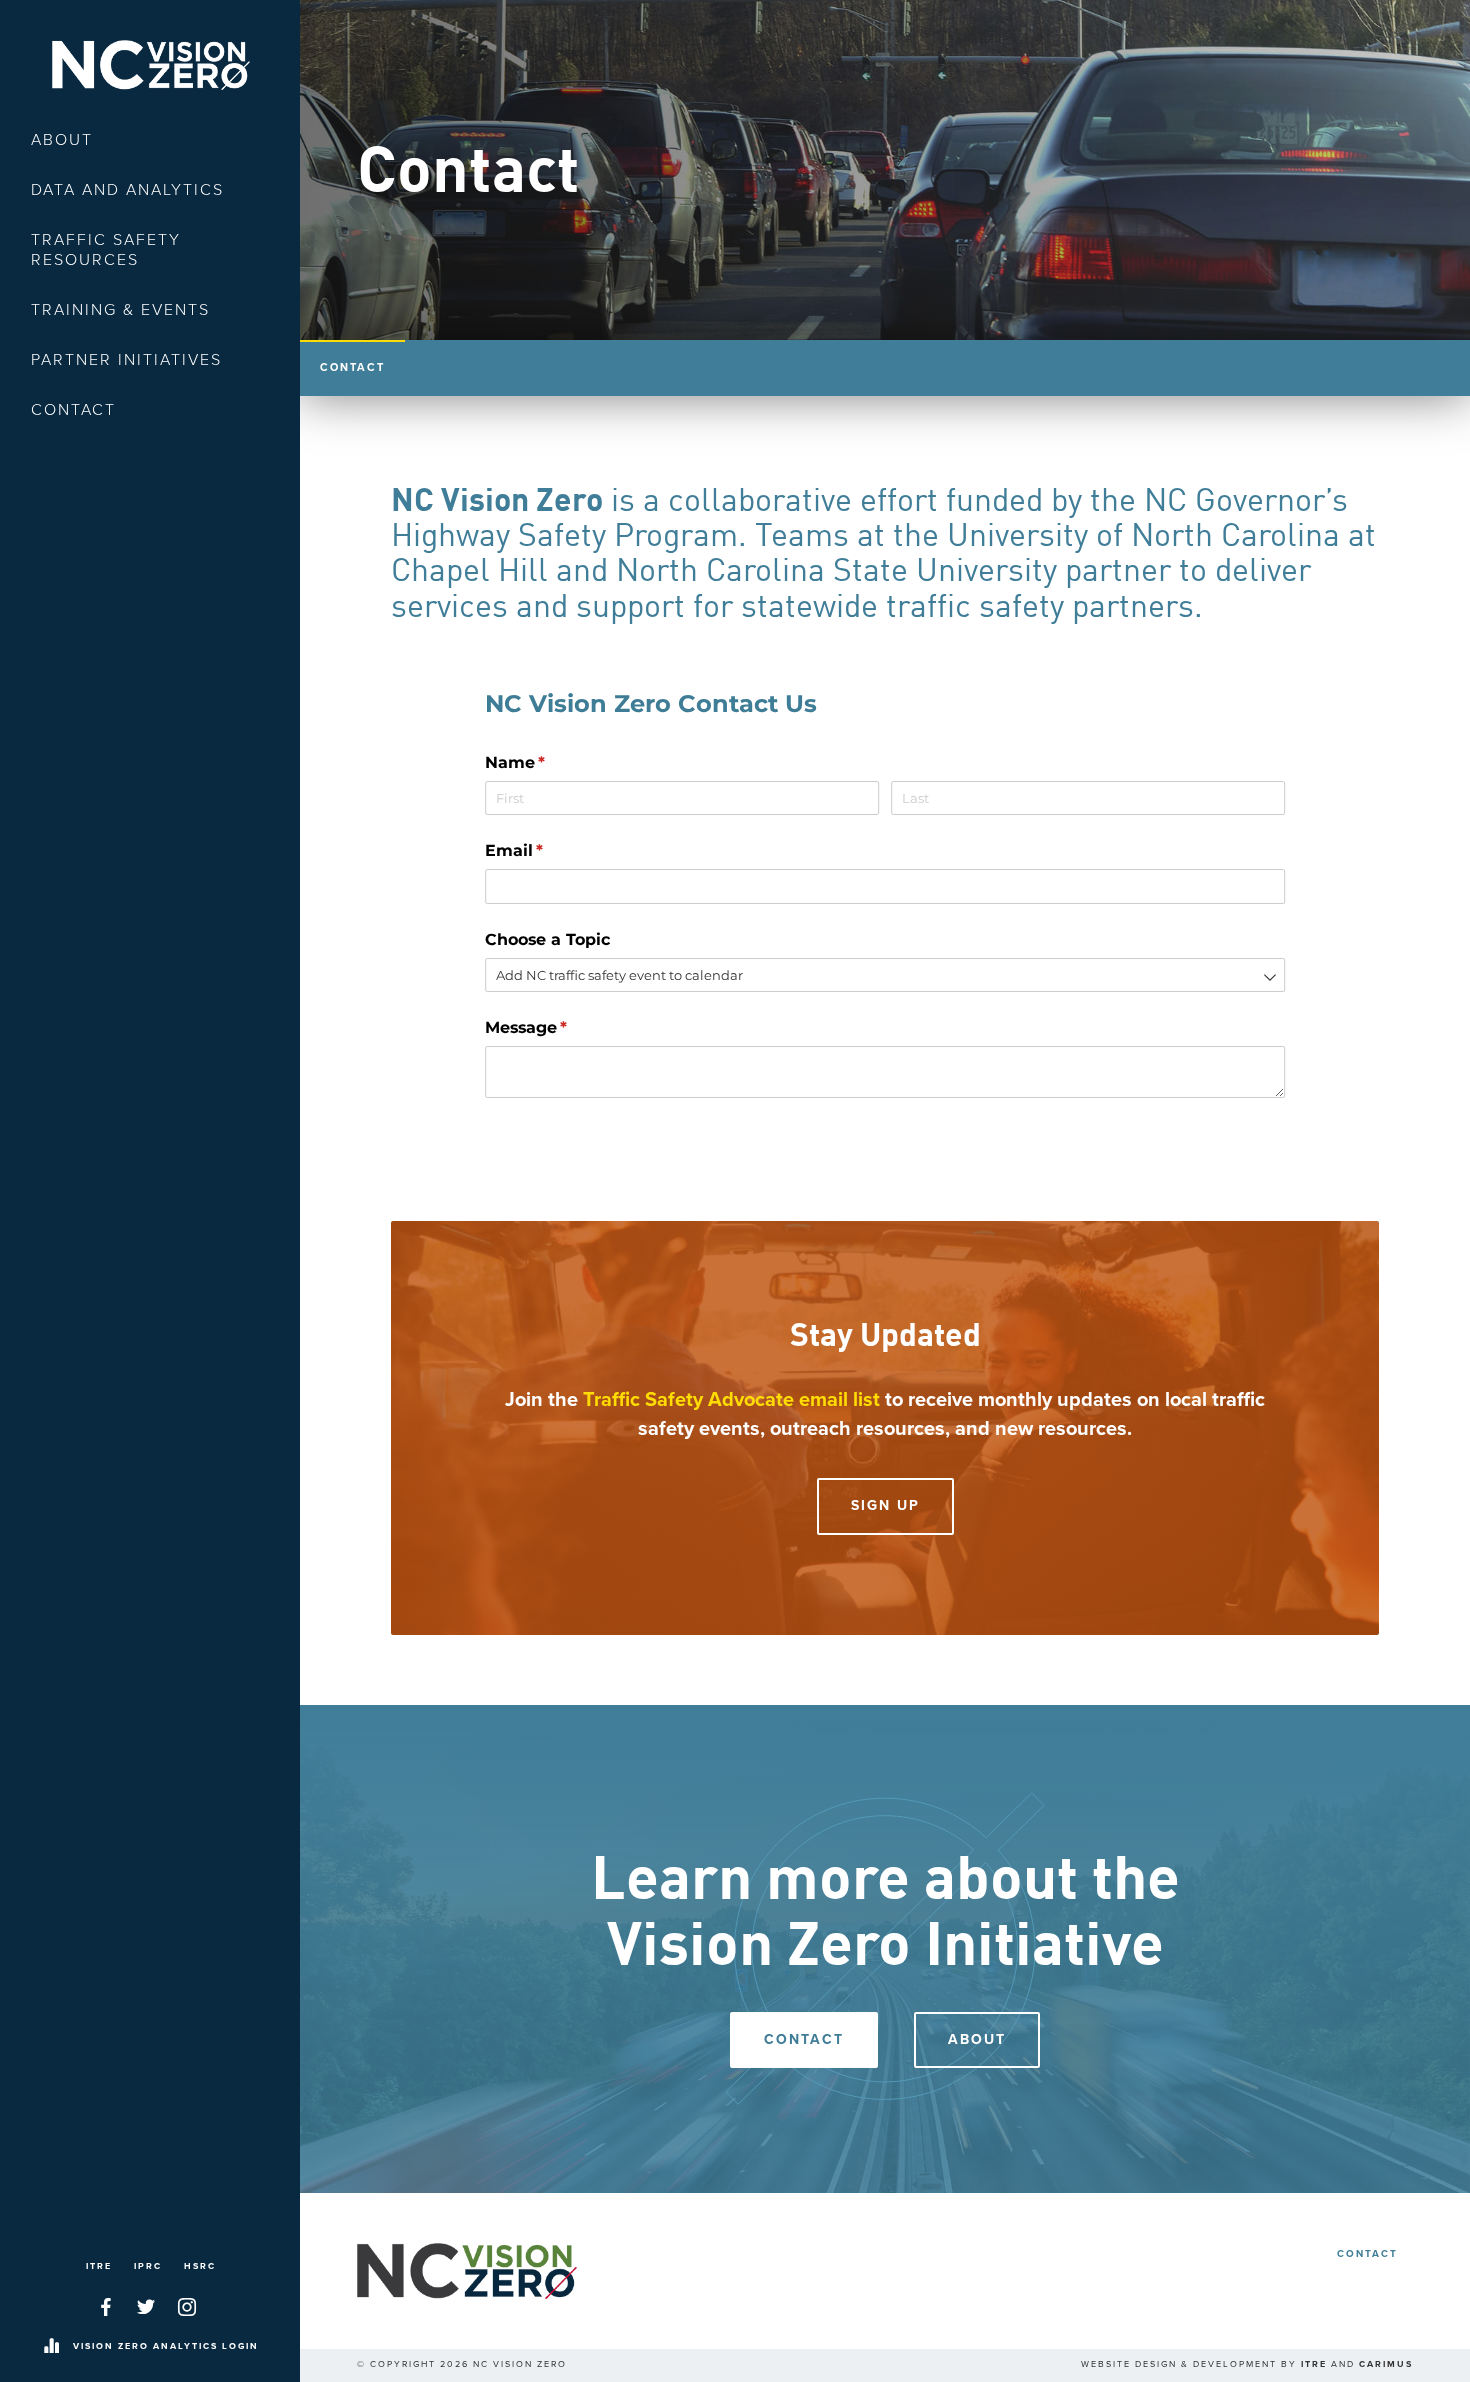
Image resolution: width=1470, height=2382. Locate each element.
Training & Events (120, 310)
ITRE (99, 2266)
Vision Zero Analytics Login (166, 2346)
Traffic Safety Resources (106, 250)
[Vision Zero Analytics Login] (51, 2347)
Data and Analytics (127, 190)
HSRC (200, 2266)
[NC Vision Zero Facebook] (106, 2307)
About (62, 140)
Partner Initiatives (126, 360)
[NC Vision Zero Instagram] (187, 2307)
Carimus (1386, 2364)
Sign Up (885, 1505)
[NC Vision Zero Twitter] (146, 2307)
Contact (73, 410)
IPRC (148, 2266)
